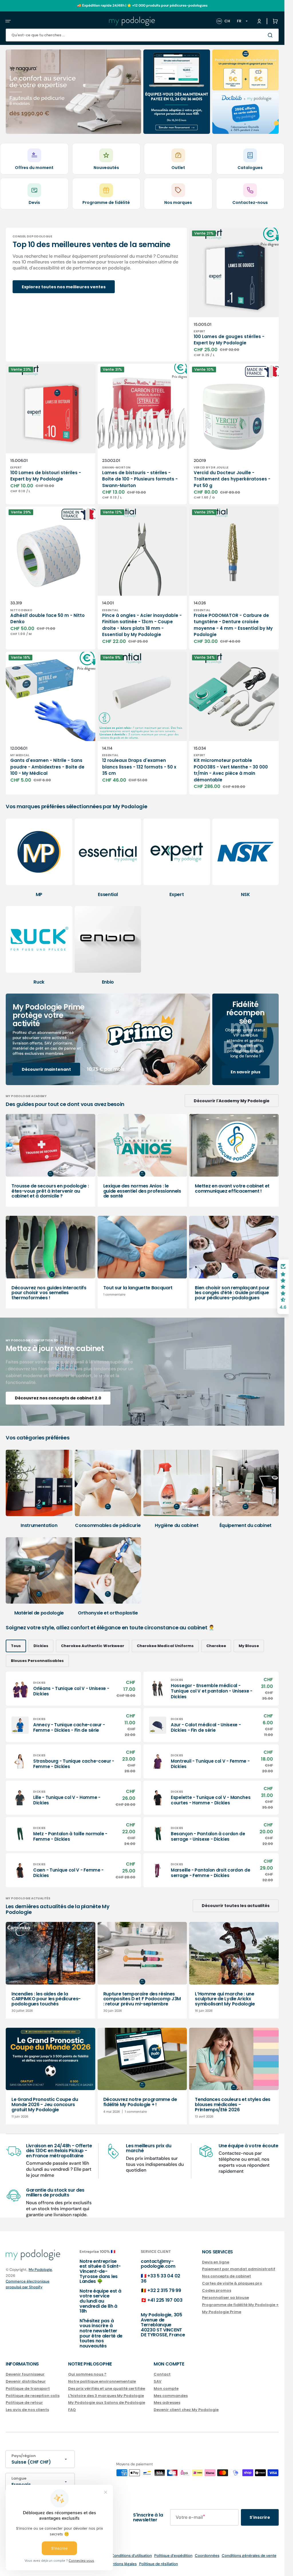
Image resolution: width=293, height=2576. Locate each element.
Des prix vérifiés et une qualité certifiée (107, 2389)
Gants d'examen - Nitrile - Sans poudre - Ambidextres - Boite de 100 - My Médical (47, 767)
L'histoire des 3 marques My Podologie (106, 2396)
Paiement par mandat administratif (239, 2269)
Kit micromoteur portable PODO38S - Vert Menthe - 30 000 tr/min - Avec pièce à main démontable (231, 770)
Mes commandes (171, 2396)
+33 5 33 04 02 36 (161, 2278)
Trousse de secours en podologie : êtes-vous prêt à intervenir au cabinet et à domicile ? (50, 1191)
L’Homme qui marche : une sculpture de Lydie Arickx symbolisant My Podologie (225, 1999)
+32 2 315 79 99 (164, 2290)
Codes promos (217, 2290)
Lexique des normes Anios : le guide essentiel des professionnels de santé (142, 1191)
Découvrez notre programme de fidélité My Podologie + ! (140, 2102)
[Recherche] (271, 35)
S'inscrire (260, 2517)
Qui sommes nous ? (87, 2375)
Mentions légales (122, 2564)
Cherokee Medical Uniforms (165, 1646)
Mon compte (166, 2389)
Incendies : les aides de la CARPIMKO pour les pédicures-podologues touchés (46, 1999)
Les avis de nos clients (27, 2410)
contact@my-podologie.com (158, 2264)
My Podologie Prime (222, 2312)
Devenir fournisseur (25, 2375)
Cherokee (216, 1646)
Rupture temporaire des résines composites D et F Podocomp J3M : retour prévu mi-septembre (142, 1999)
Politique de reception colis (33, 2396)
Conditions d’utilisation (132, 2556)
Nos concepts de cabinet (226, 2276)
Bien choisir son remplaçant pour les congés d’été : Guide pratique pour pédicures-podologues (232, 1293)
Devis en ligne (216, 2262)
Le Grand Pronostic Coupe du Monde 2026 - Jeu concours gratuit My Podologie (45, 2104)
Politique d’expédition (173, 2556)
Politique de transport (28, 2389)
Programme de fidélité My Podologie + (240, 2305)
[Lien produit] (234, 295)
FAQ (72, 2410)
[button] (8, 21)
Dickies (41, 1646)
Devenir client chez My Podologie (186, 2410)
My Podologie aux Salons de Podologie (107, 2403)
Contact (162, 2375)
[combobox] (142, 35)
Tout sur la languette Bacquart (138, 1288)
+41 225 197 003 (165, 2300)
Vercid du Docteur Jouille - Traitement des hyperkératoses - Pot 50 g (232, 479)
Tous (16, 1646)
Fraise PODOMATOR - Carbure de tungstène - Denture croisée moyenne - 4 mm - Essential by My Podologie (233, 625)
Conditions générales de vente (249, 2556)
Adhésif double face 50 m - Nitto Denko (47, 619)
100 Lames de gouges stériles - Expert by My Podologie (229, 340)
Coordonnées (207, 2556)
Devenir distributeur (26, 2381)
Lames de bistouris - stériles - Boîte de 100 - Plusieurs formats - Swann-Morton (140, 479)
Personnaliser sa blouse (225, 2298)
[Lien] (73, 92)
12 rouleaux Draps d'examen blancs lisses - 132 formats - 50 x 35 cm (139, 767)
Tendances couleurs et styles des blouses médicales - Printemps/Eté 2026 (233, 2104)
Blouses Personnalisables (37, 1661)
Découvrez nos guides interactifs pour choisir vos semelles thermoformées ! (49, 1293)
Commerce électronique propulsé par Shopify (28, 2284)
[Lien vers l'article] (51, 1160)
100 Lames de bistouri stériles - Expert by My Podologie (46, 476)
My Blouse (249, 1646)
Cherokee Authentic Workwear (93, 1646)
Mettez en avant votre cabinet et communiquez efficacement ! (232, 1188)
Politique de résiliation (159, 2564)
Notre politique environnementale (102, 2381)
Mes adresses (167, 2403)
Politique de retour (24, 2403)
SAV (158, 2381)
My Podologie (40, 2270)
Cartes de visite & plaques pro (232, 2283)
